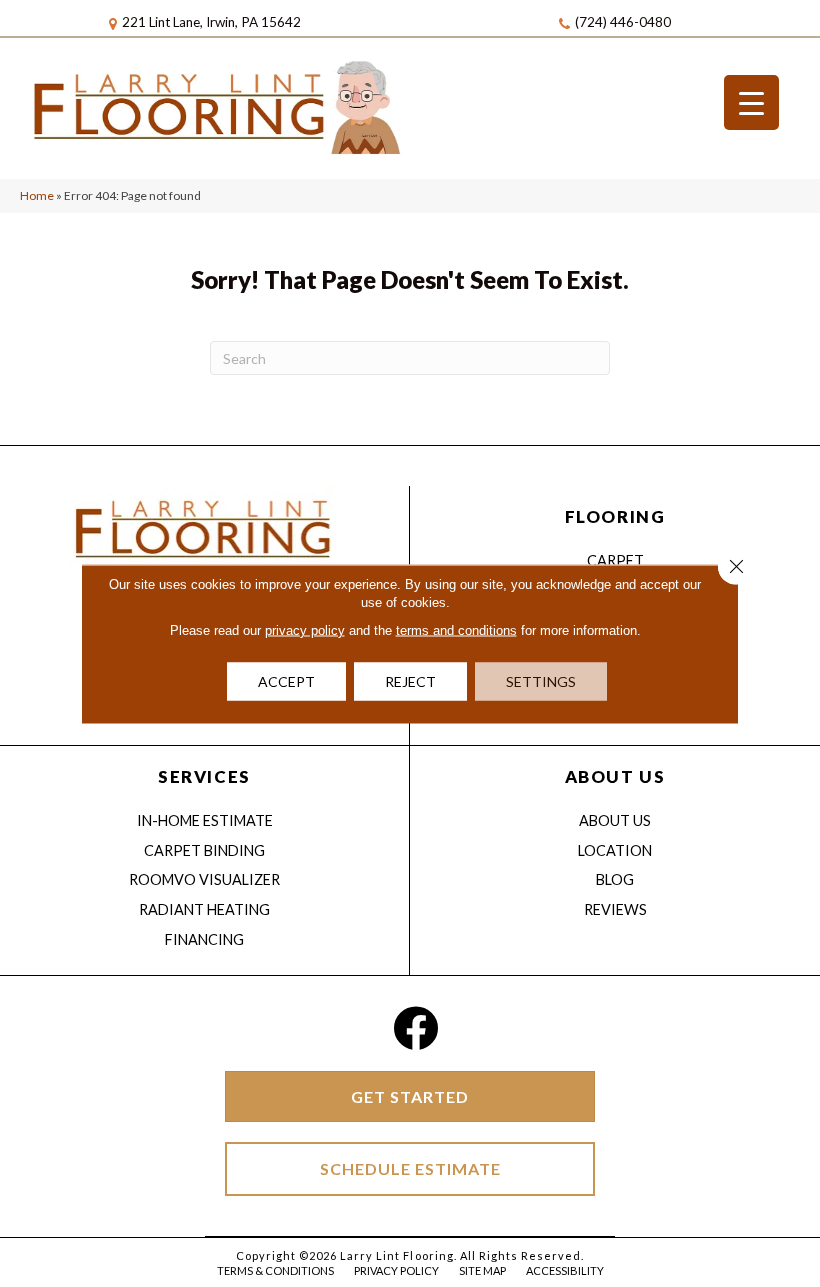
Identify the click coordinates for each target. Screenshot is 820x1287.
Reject (410, 680)
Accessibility (565, 1270)
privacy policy (305, 629)
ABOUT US (615, 776)
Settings (541, 680)
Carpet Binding (204, 850)
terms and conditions (456, 629)
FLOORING (615, 516)
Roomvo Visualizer (204, 879)
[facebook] (415, 1028)
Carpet (615, 560)
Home (37, 195)
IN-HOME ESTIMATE (205, 820)
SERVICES (204, 776)
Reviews (615, 909)
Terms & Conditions (275, 1270)
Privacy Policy (396, 1270)
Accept (286, 680)
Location (615, 850)
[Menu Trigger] (751, 102)
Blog (615, 879)
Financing (204, 939)
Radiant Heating (204, 909)
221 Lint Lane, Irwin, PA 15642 (211, 22)
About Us (615, 820)
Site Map (482, 1270)
